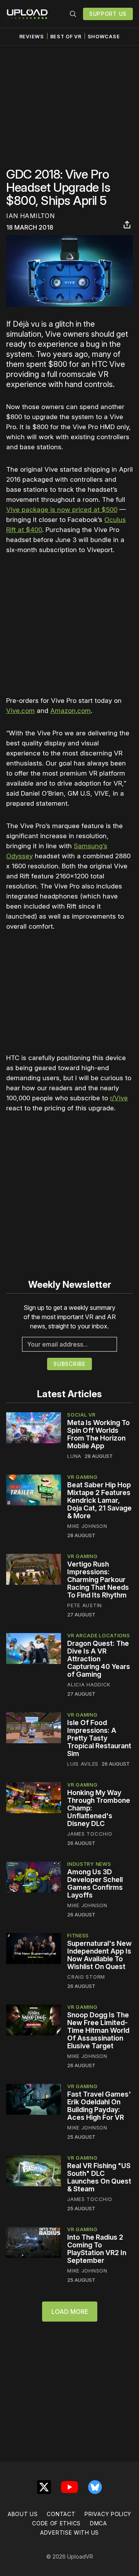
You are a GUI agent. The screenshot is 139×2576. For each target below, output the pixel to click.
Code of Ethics (56, 2523)
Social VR (81, 1415)
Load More (70, 2312)
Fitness (78, 1935)
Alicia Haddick (89, 1684)
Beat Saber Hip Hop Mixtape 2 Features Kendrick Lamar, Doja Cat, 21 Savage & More (99, 1500)
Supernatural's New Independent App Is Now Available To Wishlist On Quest (99, 1955)
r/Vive (119, 1098)
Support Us (108, 14)
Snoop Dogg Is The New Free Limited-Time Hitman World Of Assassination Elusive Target (98, 2030)
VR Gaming (82, 1477)
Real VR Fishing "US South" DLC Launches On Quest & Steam (99, 2177)
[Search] (73, 14)
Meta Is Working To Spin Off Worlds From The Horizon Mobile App (98, 1434)
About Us (23, 2514)
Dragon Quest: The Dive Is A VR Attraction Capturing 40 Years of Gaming (99, 1659)
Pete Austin (85, 1605)
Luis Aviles (83, 1764)
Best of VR (66, 37)
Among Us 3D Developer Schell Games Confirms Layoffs (95, 1883)
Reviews (32, 37)
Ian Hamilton (30, 216)
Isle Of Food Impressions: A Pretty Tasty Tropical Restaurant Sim (99, 1738)
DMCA (98, 2523)
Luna (74, 1456)
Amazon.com (70, 711)
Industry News (89, 1864)
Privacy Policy (108, 2514)
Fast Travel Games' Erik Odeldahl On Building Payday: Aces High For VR (99, 2106)
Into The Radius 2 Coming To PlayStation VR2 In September (97, 2249)
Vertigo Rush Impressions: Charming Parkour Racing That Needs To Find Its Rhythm (98, 1580)
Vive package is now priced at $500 (62, 510)
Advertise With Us (69, 2533)
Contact (61, 2514)
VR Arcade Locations (98, 1635)
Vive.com (20, 711)
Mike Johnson (87, 1526)
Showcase (104, 37)
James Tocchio (90, 1834)
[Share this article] (127, 225)
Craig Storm (86, 1977)
